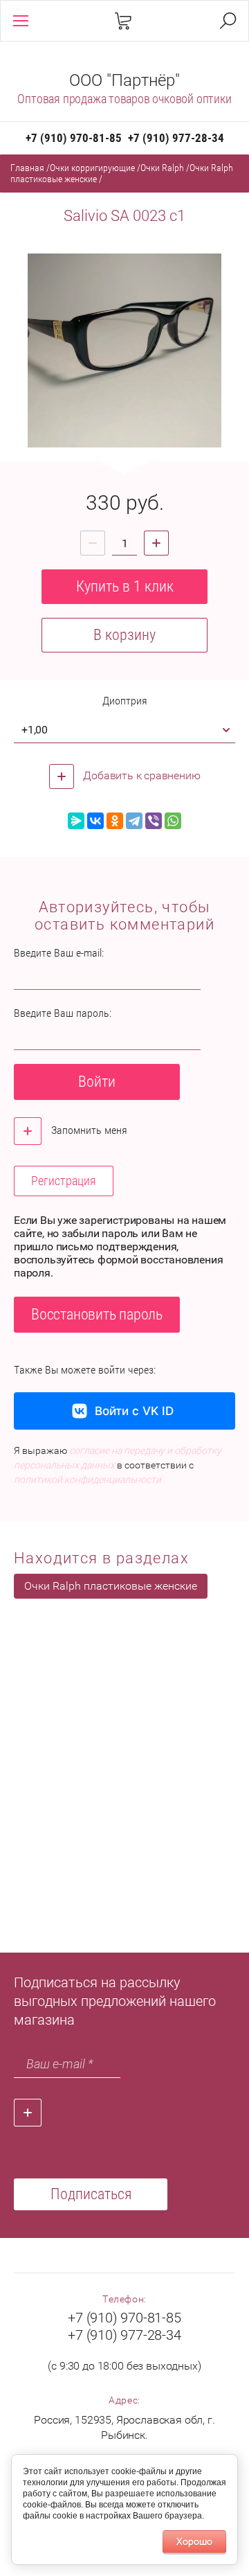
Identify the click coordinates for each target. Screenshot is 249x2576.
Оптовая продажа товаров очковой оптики (124, 99)
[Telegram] (134, 821)
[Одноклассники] (115, 821)
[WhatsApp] (173, 821)
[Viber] (154, 821)
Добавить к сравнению (141, 775)
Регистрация (64, 1181)
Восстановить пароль (97, 1314)
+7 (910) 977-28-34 (176, 138)
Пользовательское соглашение (68, 2142)
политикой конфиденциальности (87, 1480)
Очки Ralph (162, 168)
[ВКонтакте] (95, 821)
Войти (97, 1082)
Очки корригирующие (92, 168)
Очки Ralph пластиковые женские (111, 1586)
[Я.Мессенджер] (76, 821)
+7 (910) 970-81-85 (74, 138)
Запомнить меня (88, 1130)
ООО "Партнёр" (124, 80)
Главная (27, 168)
